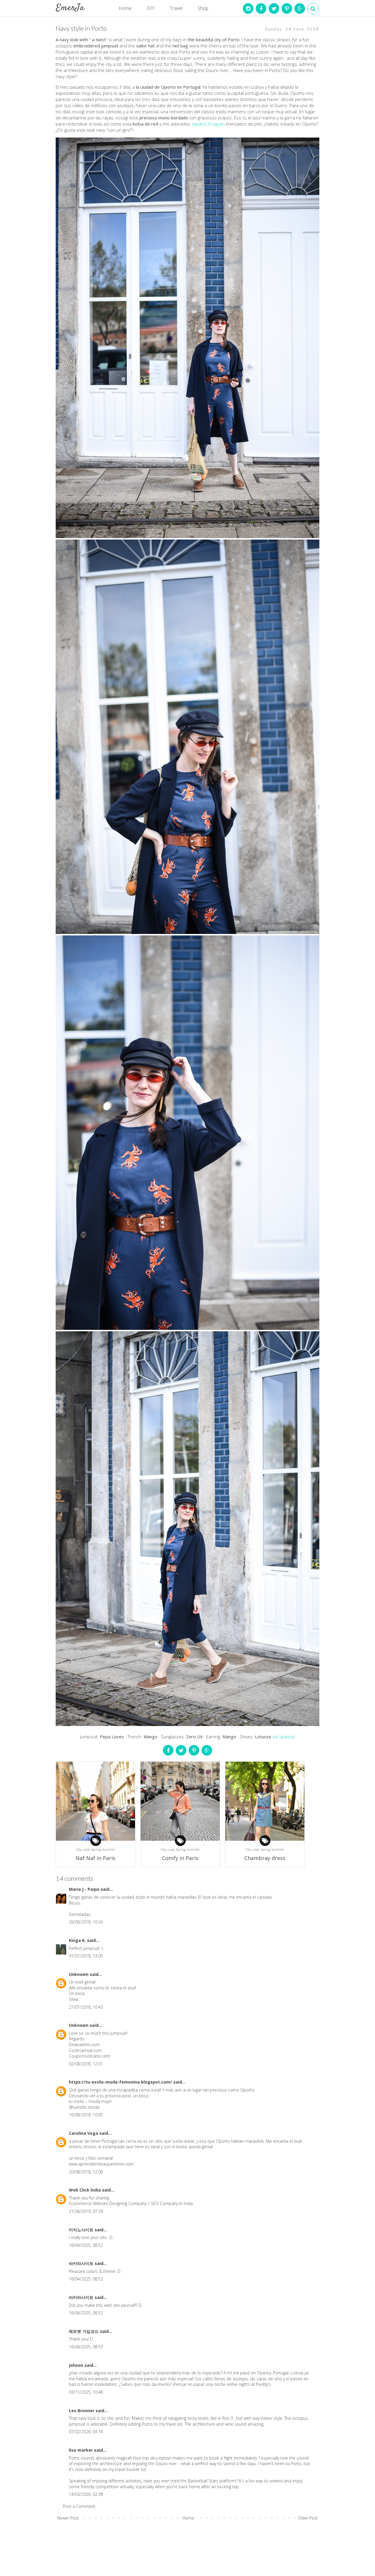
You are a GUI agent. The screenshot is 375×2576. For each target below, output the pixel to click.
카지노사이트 (82, 2230)
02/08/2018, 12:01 (86, 2064)
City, (80, 1849)
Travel (176, 8)
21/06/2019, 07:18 (86, 2211)
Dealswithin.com (84, 2045)
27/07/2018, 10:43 (86, 2007)
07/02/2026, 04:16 (86, 2432)
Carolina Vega (84, 2133)
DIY (151, 8)
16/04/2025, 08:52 (86, 2245)
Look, (87, 1849)
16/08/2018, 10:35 (86, 2115)
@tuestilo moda (84, 2107)
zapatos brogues (208, 124)
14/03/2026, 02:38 (86, 2494)
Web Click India (85, 2190)
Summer (109, 1849)
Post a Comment (79, 2506)
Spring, (97, 1849)
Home (125, 8)
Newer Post (68, 2518)
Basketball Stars (203, 2481)
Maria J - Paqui (85, 1889)
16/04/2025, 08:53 (86, 2347)
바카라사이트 (82, 2263)
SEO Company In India (172, 2203)
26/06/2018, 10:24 (86, 1922)
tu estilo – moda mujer (90, 2101)
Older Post (308, 2518)
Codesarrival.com (85, 2050)
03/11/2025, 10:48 (86, 2392)
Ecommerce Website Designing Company (108, 2203)
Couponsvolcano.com (90, 2056)
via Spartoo (283, 1737)
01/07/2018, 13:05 (86, 1956)
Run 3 (228, 2418)
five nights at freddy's (251, 2384)
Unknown (79, 1974)
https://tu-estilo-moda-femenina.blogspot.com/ (121, 2082)
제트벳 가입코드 (84, 2331)
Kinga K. (78, 1940)
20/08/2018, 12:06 (86, 2172)
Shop (203, 8)
